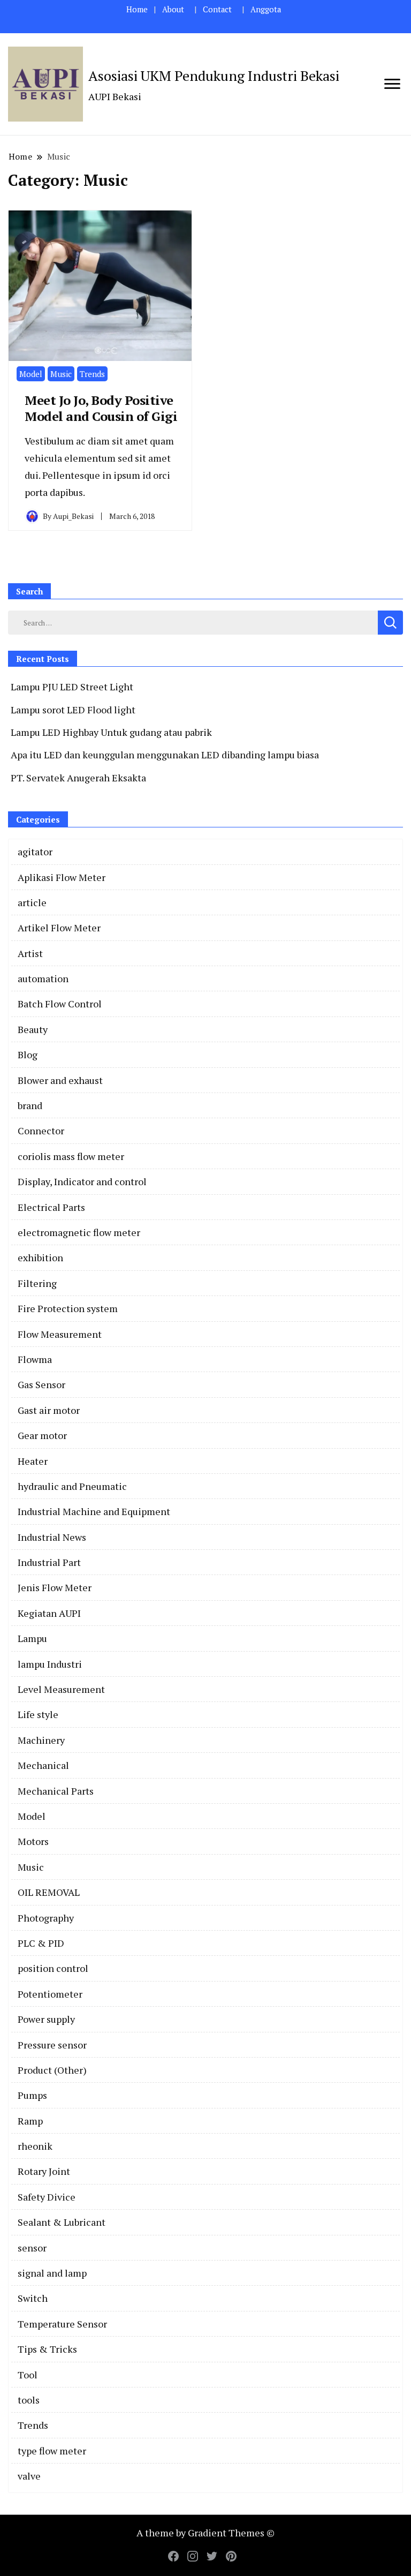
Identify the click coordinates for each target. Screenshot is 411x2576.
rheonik (35, 2146)
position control (53, 1968)
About (173, 9)
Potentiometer (50, 1994)
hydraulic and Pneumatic (72, 1486)
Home (137, 9)
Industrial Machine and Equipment (94, 1511)
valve (29, 2476)
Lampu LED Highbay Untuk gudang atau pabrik (111, 732)
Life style (38, 1714)
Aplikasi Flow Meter (62, 877)
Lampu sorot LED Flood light (73, 710)
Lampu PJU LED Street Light (72, 687)
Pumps (32, 2095)
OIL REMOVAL (49, 1892)
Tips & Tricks (47, 2349)
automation (43, 978)
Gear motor (42, 1435)
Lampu (32, 1638)
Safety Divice (47, 2197)
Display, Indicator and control (82, 1181)
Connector (41, 1131)
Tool (28, 2375)
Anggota (266, 9)
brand (30, 1105)
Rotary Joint (44, 2171)
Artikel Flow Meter (59, 928)
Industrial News (52, 1537)
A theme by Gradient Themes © (205, 2533)
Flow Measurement (60, 1334)
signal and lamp (52, 2273)
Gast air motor (49, 1410)
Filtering (37, 1283)
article (32, 902)
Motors (33, 1841)
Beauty (33, 1029)
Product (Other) (52, 2070)
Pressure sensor (52, 2045)
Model (31, 374)
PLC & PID (41, 1943)
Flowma (35, 1359)
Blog (28, 1054)
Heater (33, 1461)
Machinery (41, 1740)
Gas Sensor (41, 1384)
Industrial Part (49, 1562)
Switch (33, 2298)
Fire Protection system (68, 1308)
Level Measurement (61, 1689)
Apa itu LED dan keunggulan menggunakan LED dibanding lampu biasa (165, 755)
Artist (30, 953)
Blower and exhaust (60, 1080)
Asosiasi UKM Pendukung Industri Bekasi (214, 76)
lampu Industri (50, 1664)
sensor (32, 2248)
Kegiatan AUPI (49, 1613)
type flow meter (52, 2451)
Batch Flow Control (60, 1004)
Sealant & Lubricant (62, 2222)
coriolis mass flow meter (71, 1156)
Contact (217, 9)
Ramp (30, 2121)
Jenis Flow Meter (55, 1587)
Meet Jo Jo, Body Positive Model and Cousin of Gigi (101, 408)
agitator (35, 852)
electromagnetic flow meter (79, 1232)
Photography (46, 1918)
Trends (92, 374)
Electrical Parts (51, 1207)
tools (29, 2400)
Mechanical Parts (56, 1791)
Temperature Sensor (62, 2324)
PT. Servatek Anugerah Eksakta (78, 778)
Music (61, 374)
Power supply (46, 2019)
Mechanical (43, 1765)
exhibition (40, 1257)
